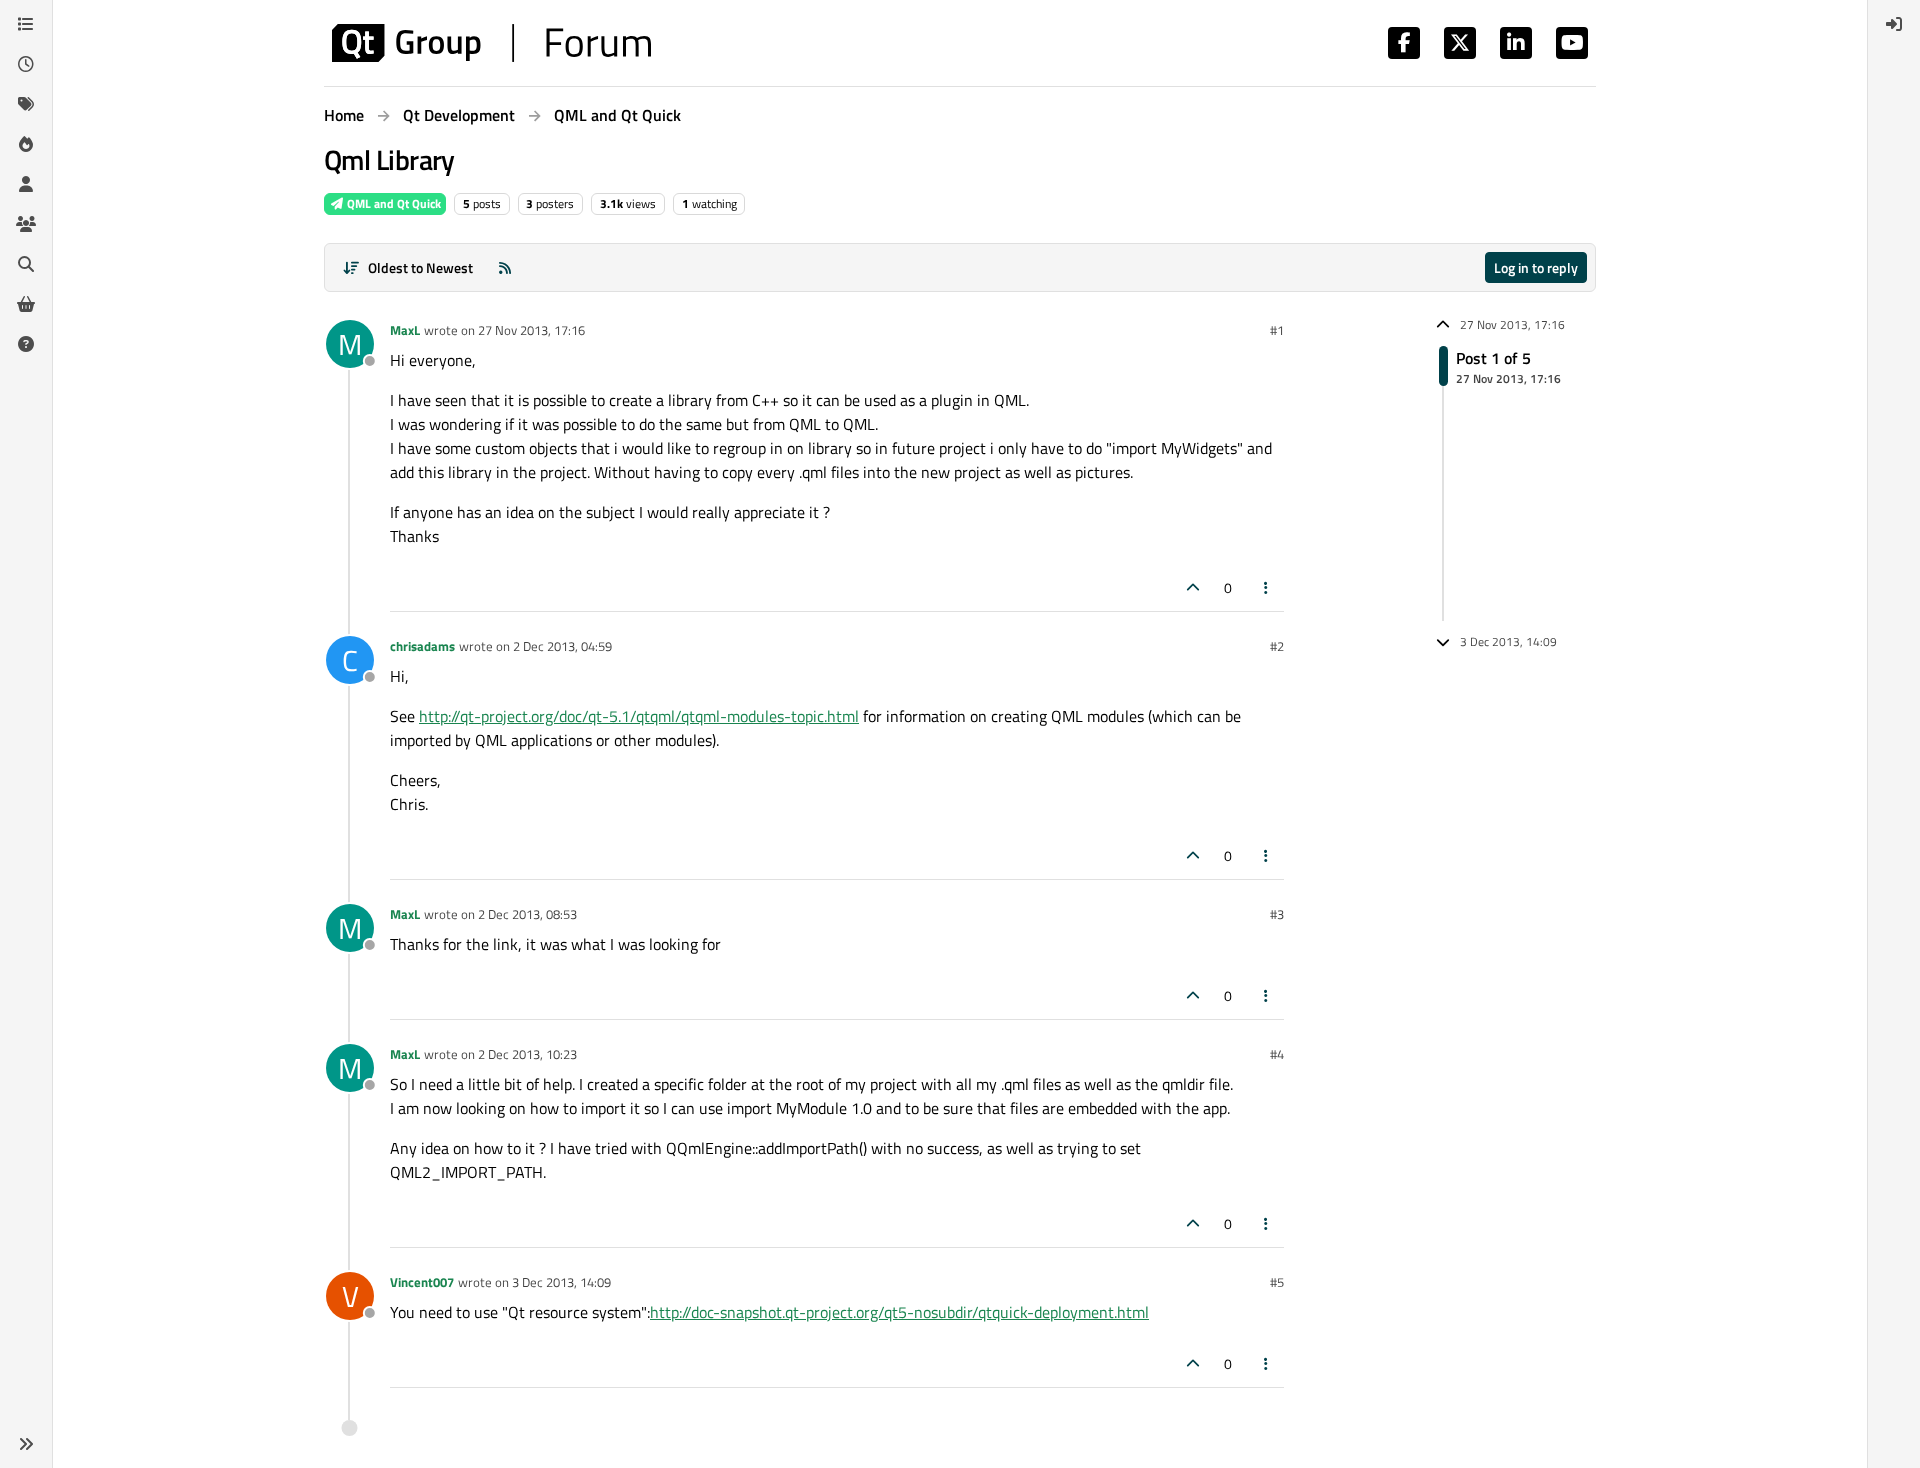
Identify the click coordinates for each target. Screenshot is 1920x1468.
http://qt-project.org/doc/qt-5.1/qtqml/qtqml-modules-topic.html (639, 716)
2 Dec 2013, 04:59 (562, 646)
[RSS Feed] (505, 267)
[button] (26, 1444)
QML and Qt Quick (392, 203)
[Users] (26, 184)
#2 (1277, 646)
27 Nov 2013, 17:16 (531, 330)
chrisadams (422, 646)
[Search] (26, 264)
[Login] (1894, 24)
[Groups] (26, 224)
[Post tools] (1267, 587)
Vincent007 (422, 1282)
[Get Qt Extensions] (26, 304)
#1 (1277, 330)
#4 (1277, 1054)
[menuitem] (1894, 24)
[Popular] (26, 144)
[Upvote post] (1193, 587)
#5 (1277, 1282)
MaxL (405, 330)
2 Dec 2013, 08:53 (527, 914)
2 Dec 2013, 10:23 (527, 1054)
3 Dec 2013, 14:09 (561, 1282)
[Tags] (26, 104)
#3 (1277, 914)
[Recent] (26, 64)
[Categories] (26, 24)
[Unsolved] (26, 344)
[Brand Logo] (491, 43)
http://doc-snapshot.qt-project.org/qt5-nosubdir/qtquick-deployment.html (899, 1312)
